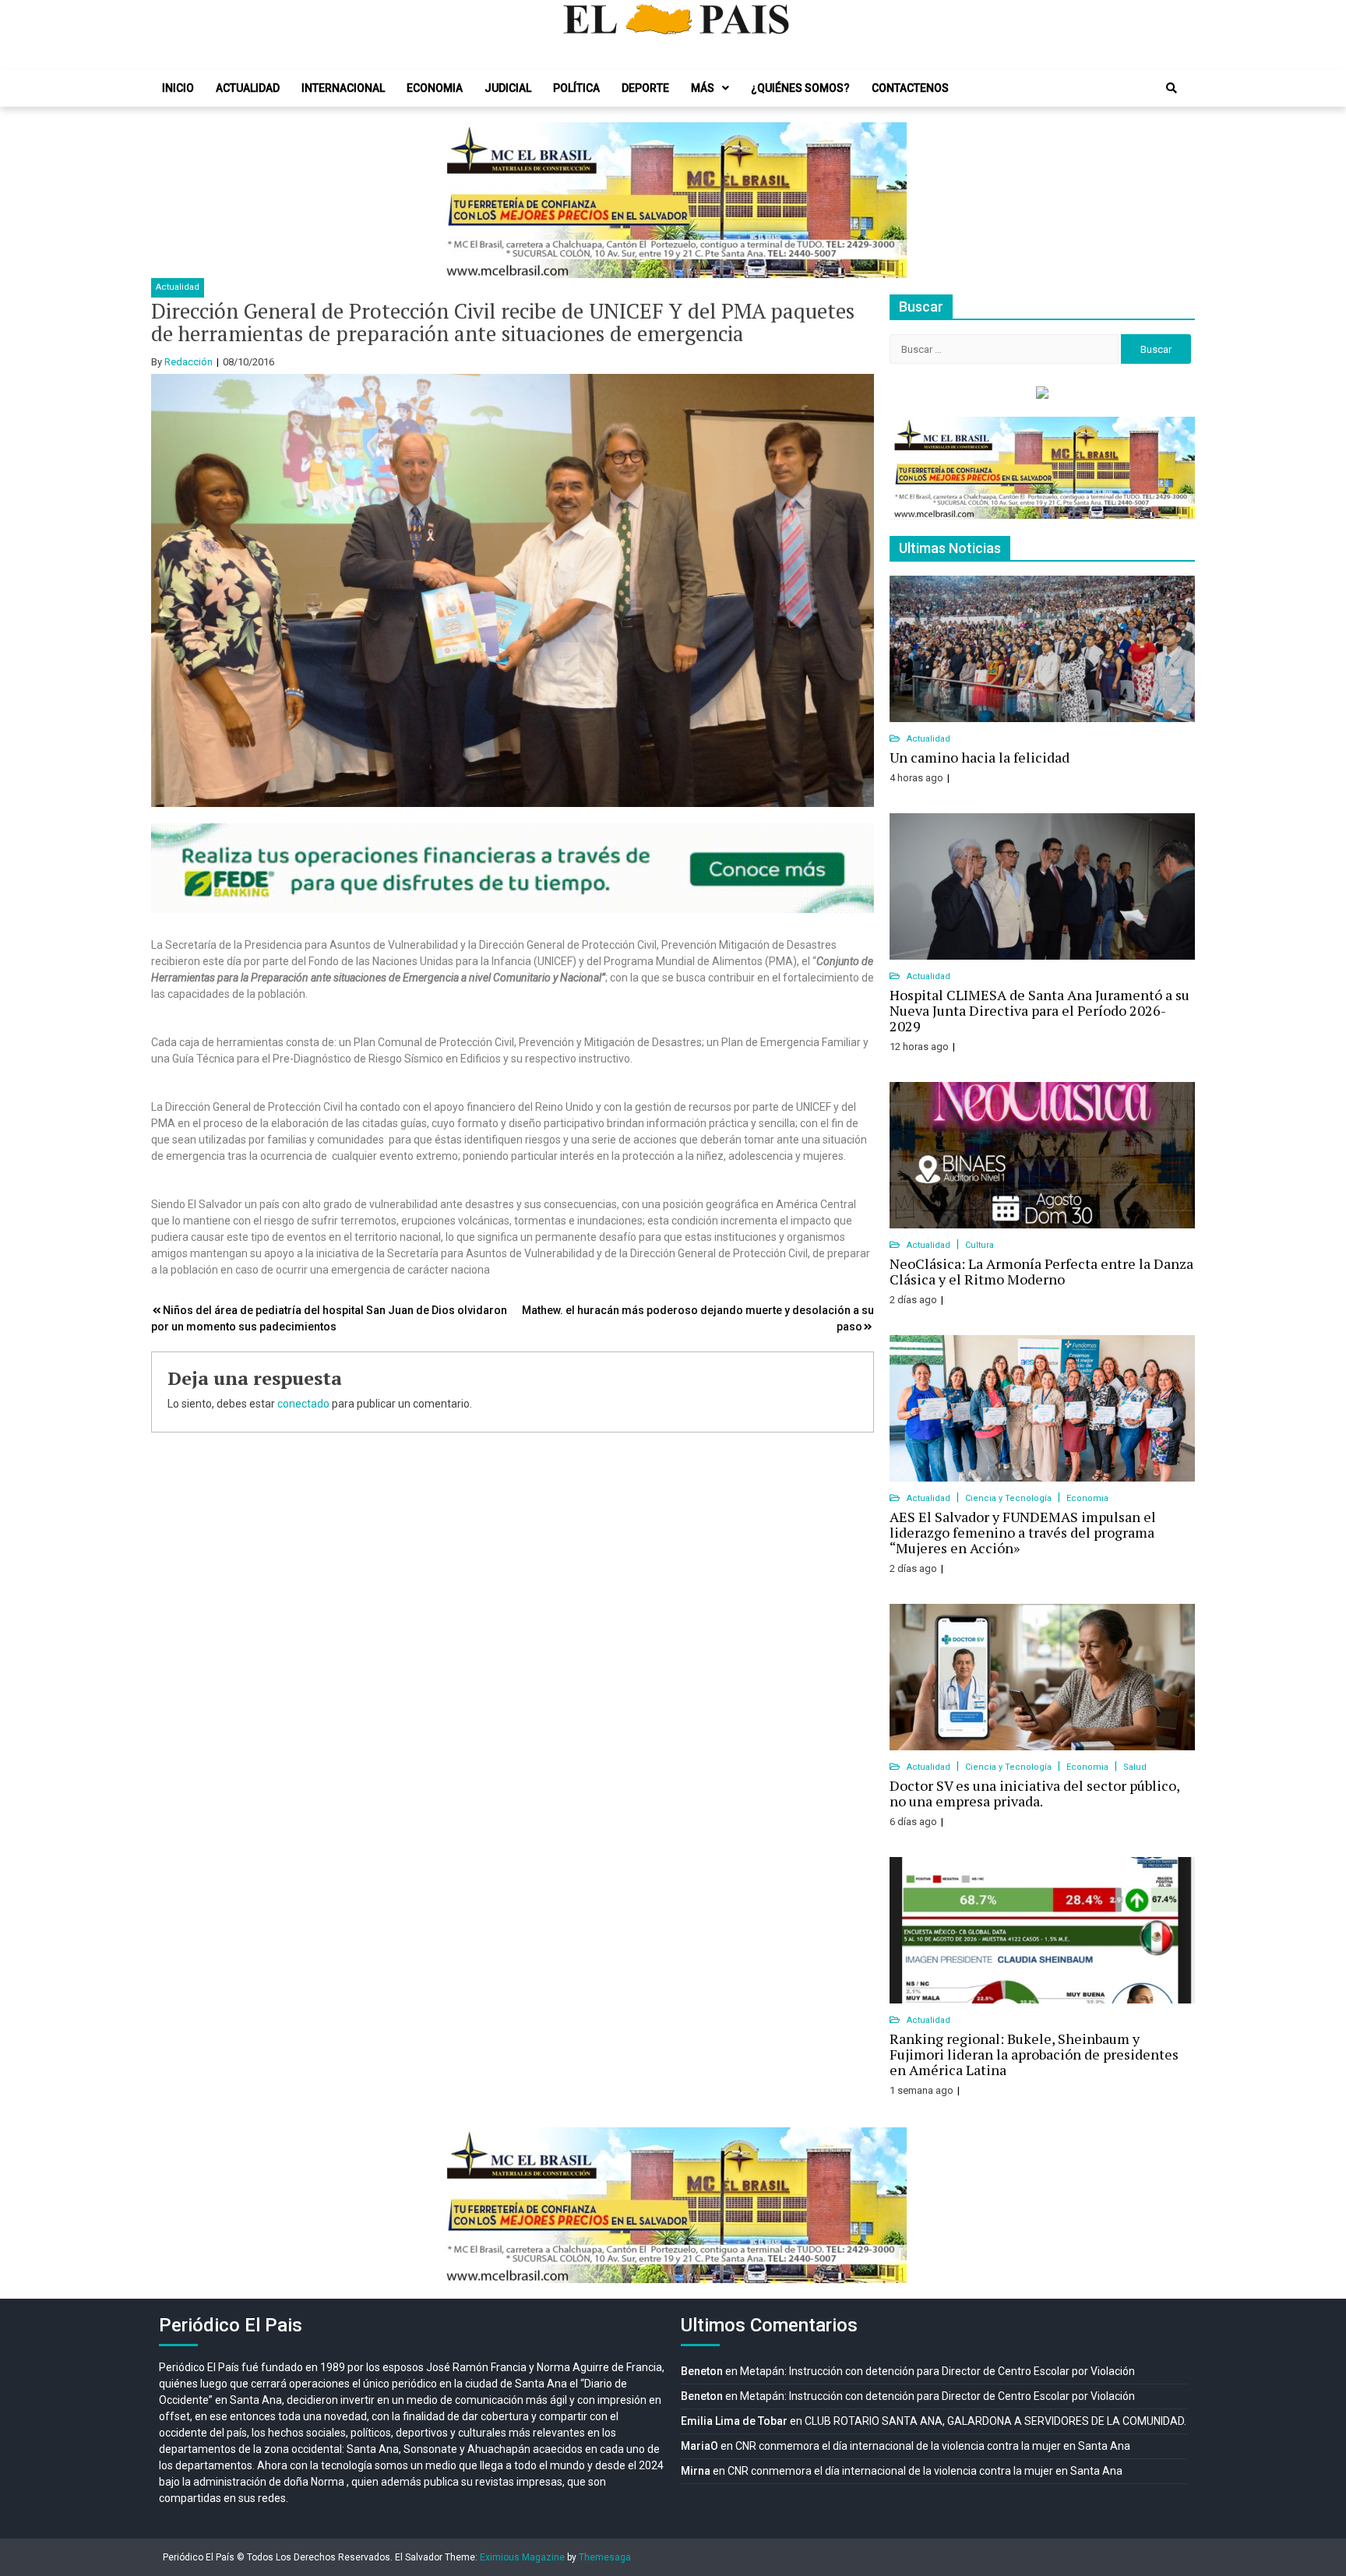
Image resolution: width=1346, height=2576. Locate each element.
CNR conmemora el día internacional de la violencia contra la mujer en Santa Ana (933, 2446)
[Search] (1172, 88)
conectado (303, 1404)
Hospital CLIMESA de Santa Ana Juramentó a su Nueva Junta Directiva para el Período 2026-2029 (1039, 1010)
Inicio (178, 88)
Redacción (189, 362)
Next (886, 200)
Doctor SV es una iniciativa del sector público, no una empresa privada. (1034, 1793)
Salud (1135, 1767)
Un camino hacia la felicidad (980, 757)
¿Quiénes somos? (800, 88)
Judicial (508, 88)
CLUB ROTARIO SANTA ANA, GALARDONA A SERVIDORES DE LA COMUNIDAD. (995, 2421)
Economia (435, 88)
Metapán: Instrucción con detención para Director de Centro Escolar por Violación (937, 2371)
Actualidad (248, 88)
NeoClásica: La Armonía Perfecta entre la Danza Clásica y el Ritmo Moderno (1041, 1271)
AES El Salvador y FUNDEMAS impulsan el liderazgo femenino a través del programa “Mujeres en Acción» (1023, 1532)
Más (703, 88)
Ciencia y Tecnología (1010, 1498)
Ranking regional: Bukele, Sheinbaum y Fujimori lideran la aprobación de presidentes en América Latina (1034, 2054)
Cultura (980, 1245)
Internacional (343, 88)
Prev (460, 200)
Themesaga (605, 2557)
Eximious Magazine (522, 2557)
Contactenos (910, 88)
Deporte (645, 88)
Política (576, 88)
